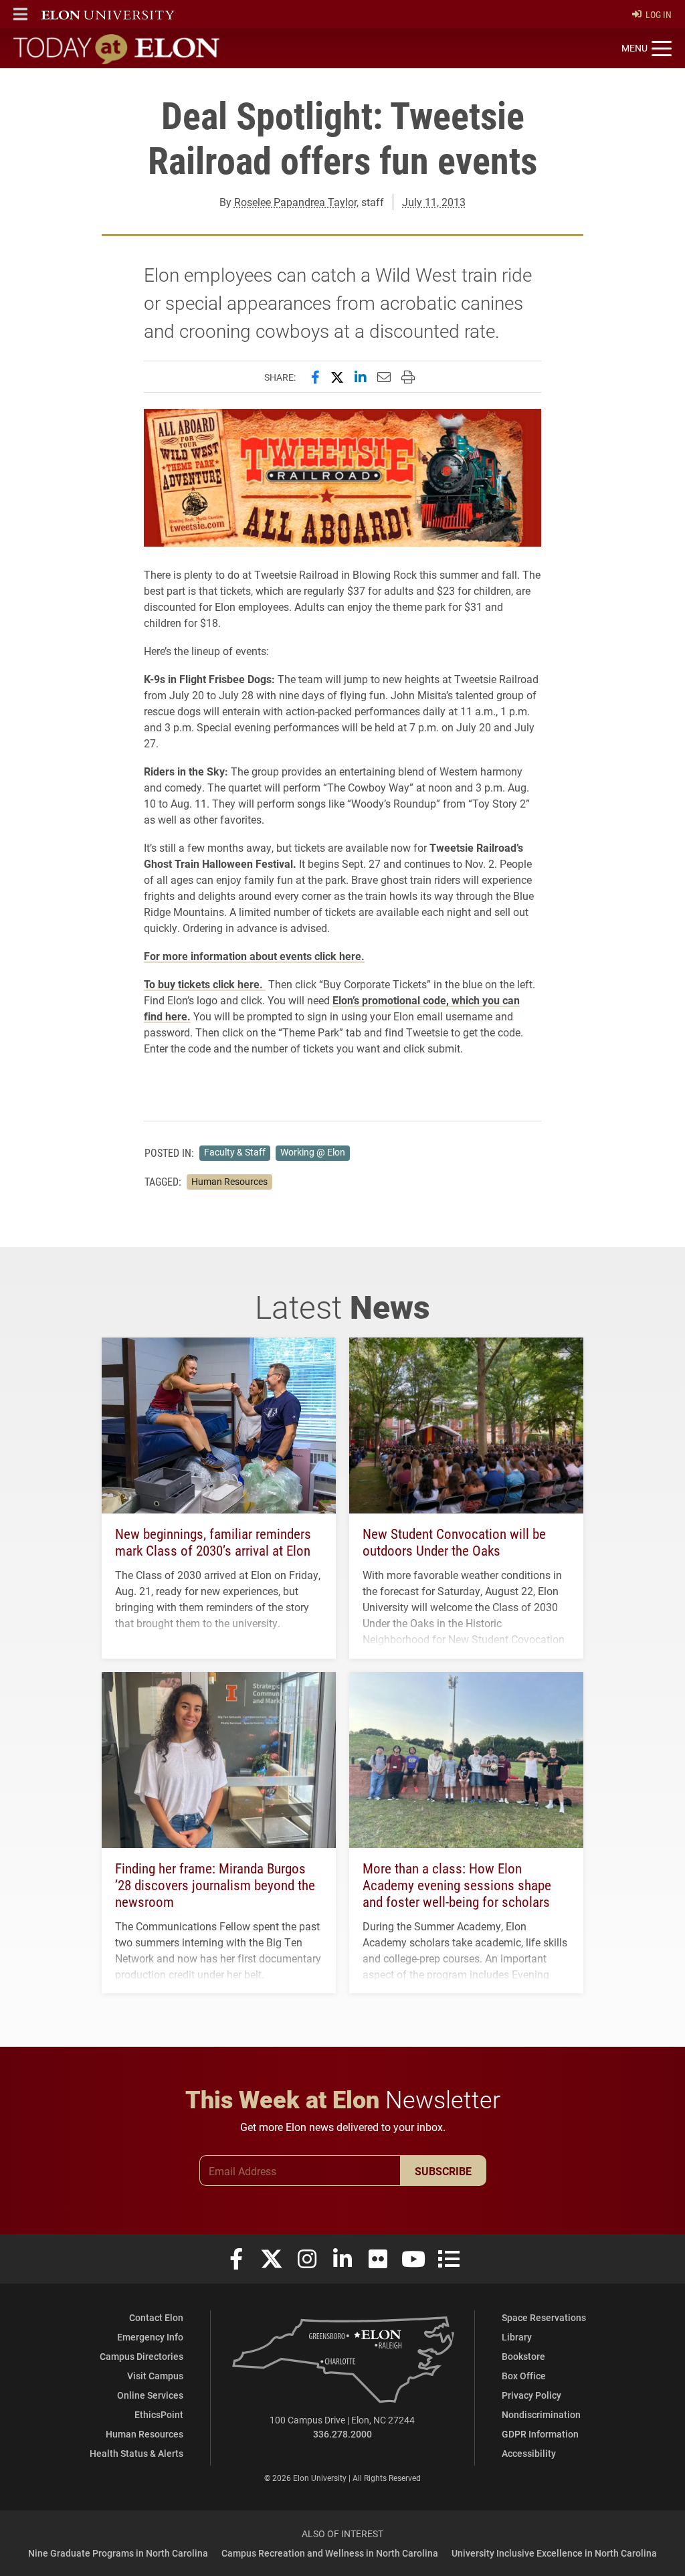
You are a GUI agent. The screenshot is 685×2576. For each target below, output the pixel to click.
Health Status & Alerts (136, 2453)
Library (517, 2337)
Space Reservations (544, 2317)
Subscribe (443, 2171)
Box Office (524, 2376)
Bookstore (523, 2356)
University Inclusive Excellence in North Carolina (554, 2553)
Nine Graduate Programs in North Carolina (118, 2553)
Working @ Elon (313, 1152)
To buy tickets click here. (205, 984)
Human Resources (229, 1182)
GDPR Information (540, 2434)
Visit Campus (155, 2376)
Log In (659, 14)
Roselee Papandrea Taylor (295, 202)
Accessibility (529, 2453)
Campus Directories (141, 2356)
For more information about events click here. (254, 956)
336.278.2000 (342, 2434)
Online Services (150, 2395)
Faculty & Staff (235, 1152)
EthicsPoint (159, 2414)
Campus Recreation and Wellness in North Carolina (330, 2553)
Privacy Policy (531, 2395)
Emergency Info (150, 2337)
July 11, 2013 (434, 202)
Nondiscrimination (541, 2414)
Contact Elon (156, 2317)
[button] (20, 14)
